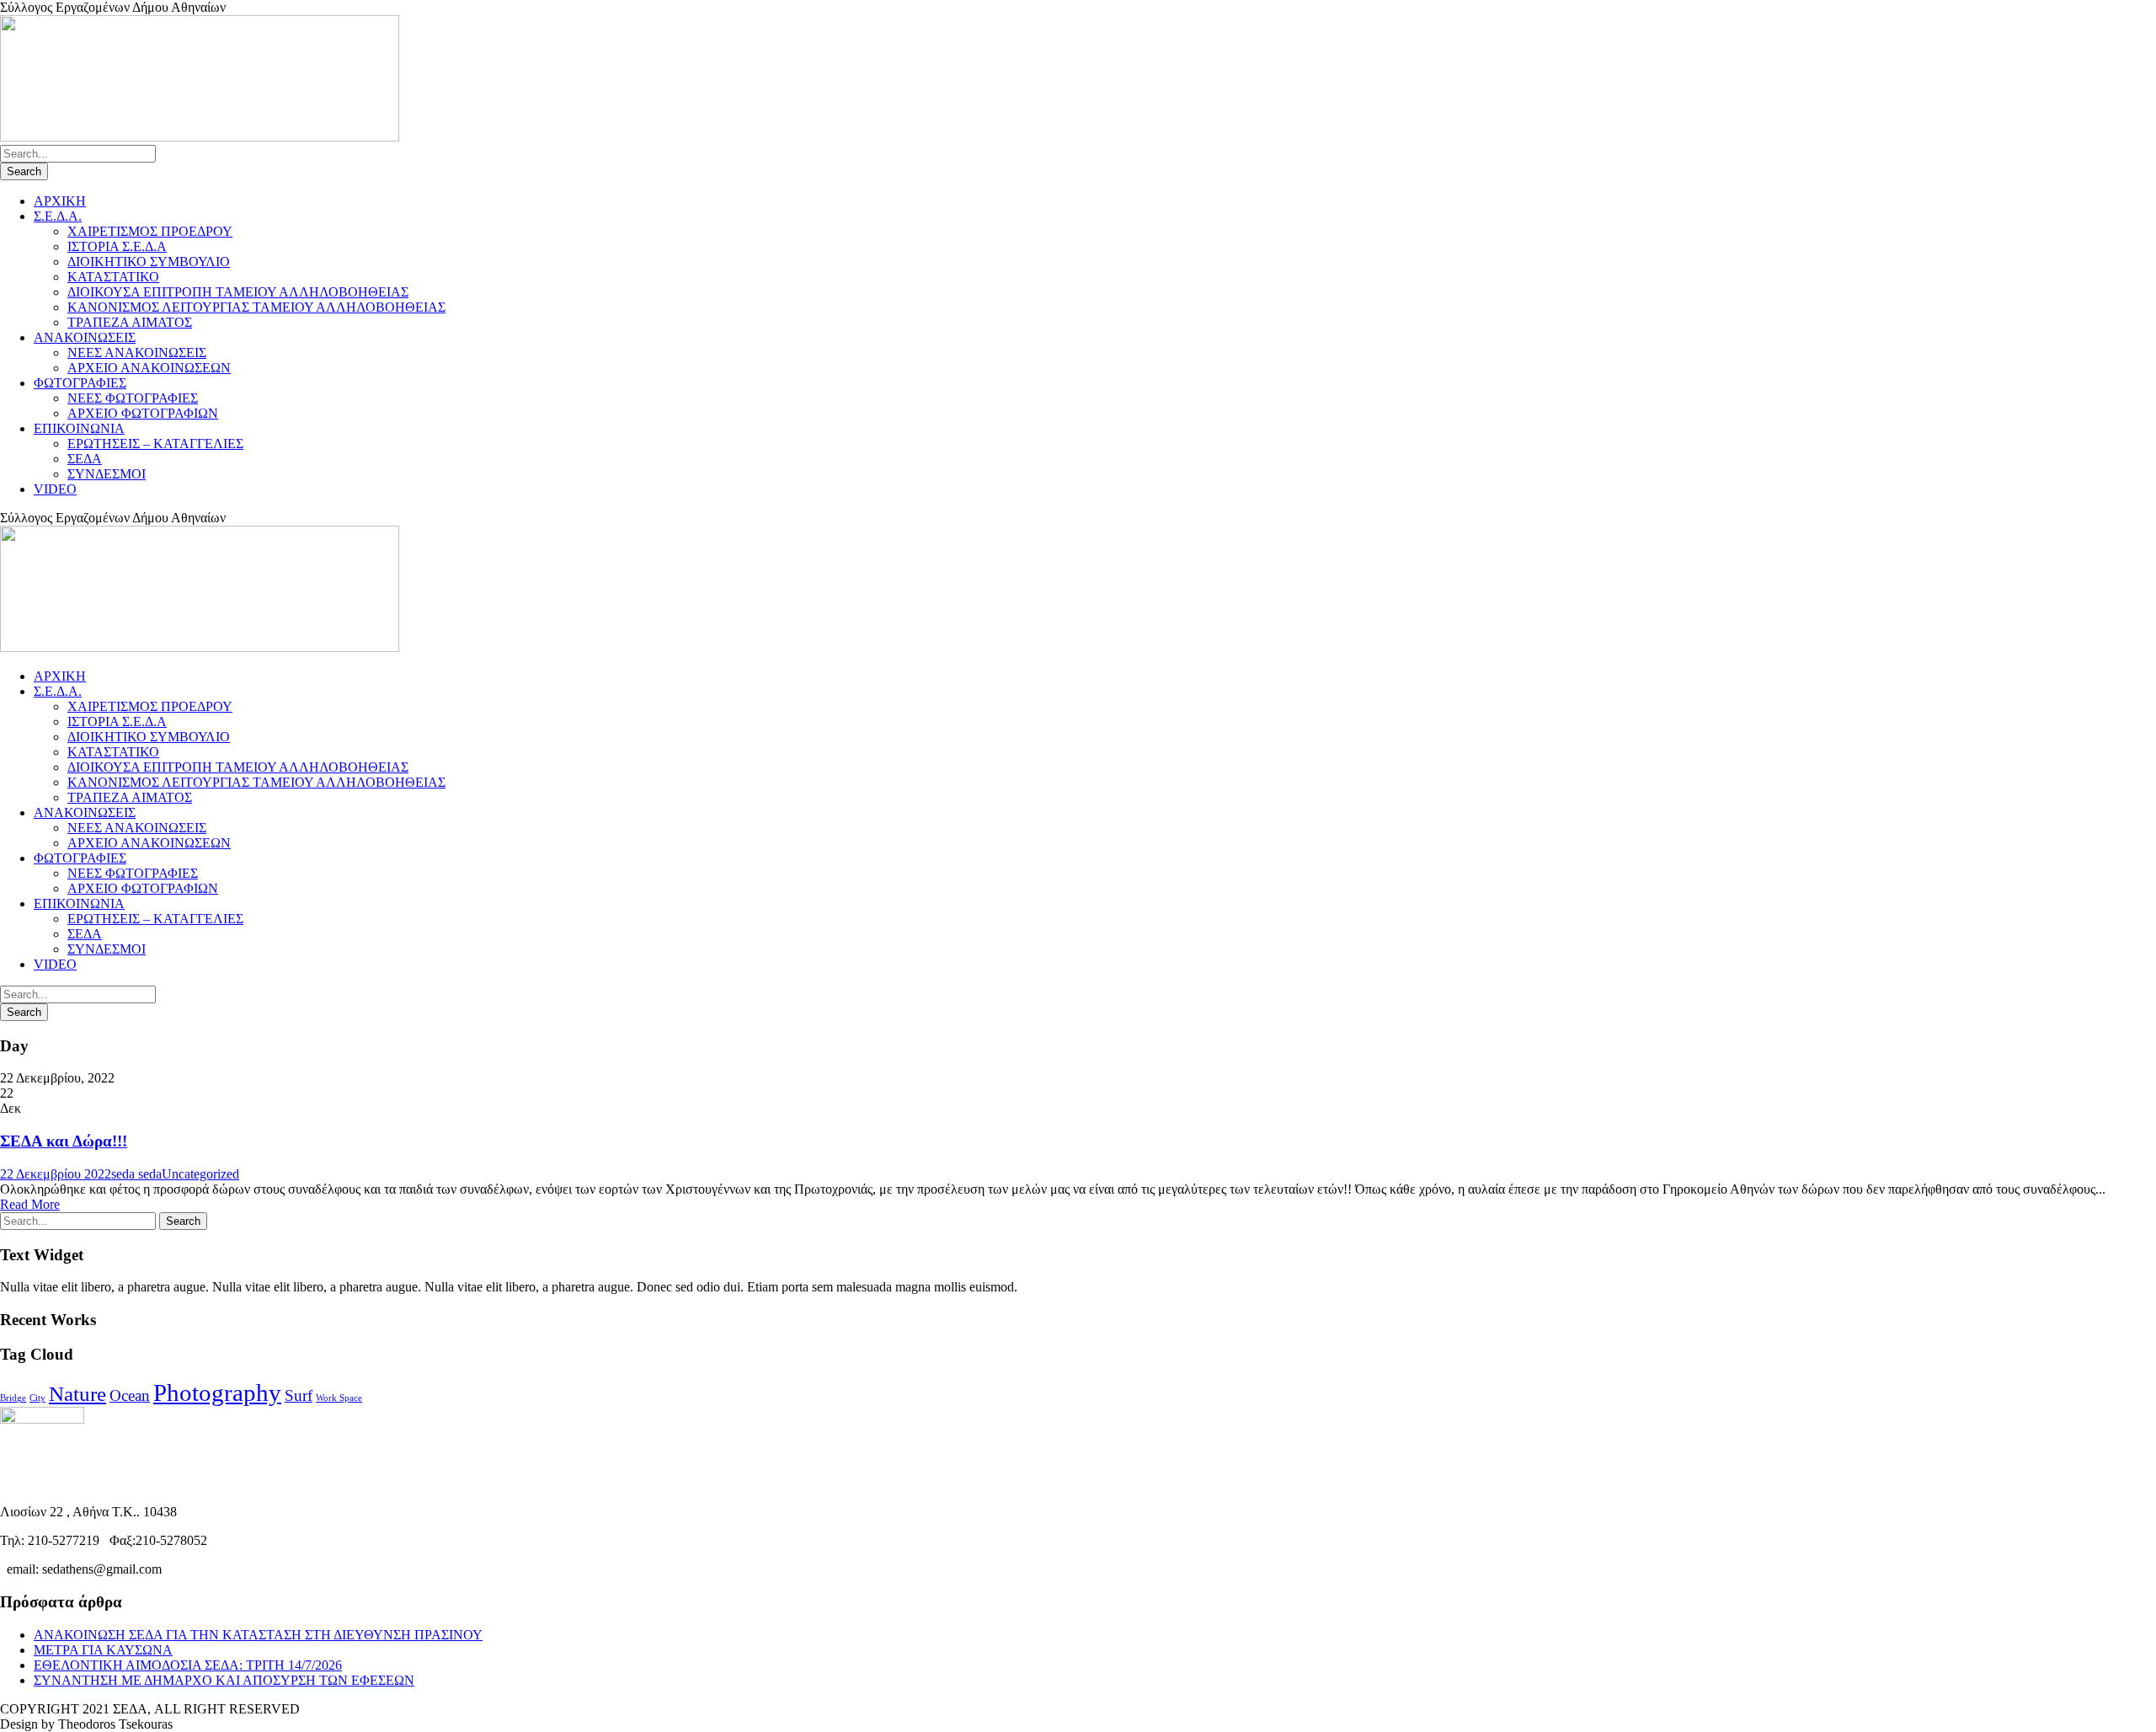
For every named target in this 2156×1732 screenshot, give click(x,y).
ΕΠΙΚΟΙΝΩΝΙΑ (79, 428)
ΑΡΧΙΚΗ (60, 201)
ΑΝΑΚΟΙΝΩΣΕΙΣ (85, 337)
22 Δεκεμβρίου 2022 (56, 1174)
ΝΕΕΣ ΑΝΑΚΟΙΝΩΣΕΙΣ (137, 353)
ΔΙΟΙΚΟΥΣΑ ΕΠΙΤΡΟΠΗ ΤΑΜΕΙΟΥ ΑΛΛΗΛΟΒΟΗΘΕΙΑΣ (238, 292)
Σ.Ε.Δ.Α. (58, 216)
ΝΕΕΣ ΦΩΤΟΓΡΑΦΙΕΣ (133, 398)
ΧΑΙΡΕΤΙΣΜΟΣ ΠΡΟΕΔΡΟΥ (150, 231)
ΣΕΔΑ (85, 459)
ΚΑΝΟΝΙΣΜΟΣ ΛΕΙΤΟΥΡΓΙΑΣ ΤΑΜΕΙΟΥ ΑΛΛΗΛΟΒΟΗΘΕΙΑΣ (256, 307)
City (37, 1398)
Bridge (13, 1398)
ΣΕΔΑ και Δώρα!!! (64, 1141)
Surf (299, 1395)
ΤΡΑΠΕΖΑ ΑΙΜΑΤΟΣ (130, 322)
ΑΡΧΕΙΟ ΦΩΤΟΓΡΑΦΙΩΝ (143, 413)
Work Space (339, 1398)
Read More (30, 1204)
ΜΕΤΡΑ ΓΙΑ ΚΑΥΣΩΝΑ (103, 1650)
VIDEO (55, 489)
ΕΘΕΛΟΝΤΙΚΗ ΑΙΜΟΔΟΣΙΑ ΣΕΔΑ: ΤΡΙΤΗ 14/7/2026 (188, 1665)
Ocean (130, 1395)
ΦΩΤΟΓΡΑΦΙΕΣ (80, 383)
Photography (217, 1393)
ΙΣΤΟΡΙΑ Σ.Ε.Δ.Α (117, 246)
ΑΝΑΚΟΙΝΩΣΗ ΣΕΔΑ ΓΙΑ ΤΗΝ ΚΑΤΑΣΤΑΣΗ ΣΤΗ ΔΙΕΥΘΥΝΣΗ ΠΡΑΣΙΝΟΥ (258, 1635)
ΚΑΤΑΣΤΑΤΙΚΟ (113, 277)
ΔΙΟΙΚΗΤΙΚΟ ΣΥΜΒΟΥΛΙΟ (149, 262)
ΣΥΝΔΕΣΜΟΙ (107, 474)
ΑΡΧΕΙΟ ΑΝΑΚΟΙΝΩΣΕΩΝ (149, 368)
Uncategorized (200, 1174)
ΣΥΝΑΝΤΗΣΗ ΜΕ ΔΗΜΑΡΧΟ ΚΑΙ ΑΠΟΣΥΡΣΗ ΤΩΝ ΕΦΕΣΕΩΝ (224, 1680)
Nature (77, 1394)
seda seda (136, 1174)
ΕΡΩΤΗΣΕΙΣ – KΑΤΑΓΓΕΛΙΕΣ (155, 444)
